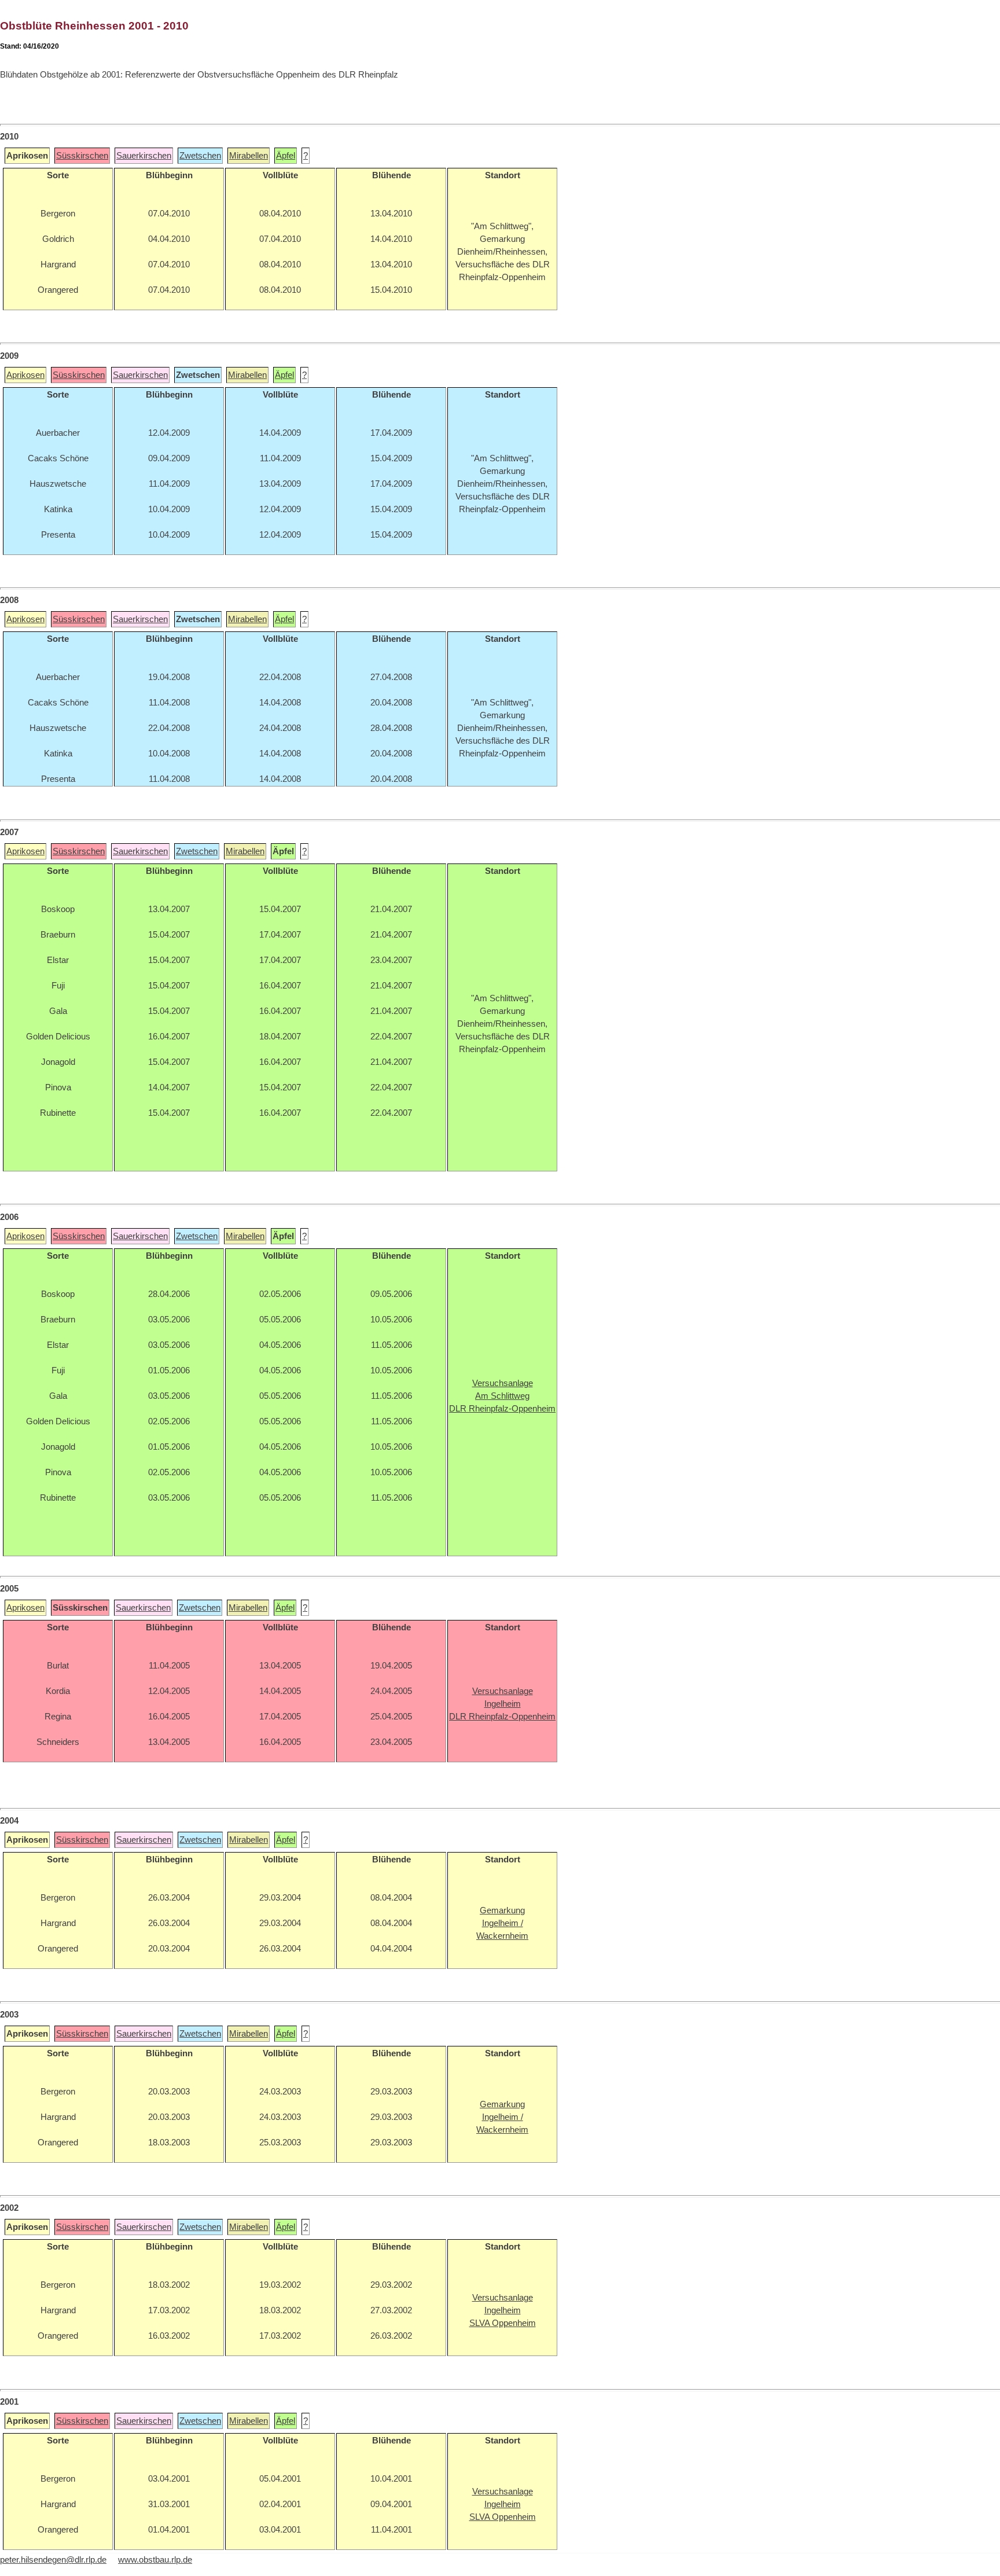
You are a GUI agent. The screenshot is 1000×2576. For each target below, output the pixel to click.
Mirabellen (249, 156)
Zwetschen (200, 156)
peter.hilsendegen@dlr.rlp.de (53, 2560)
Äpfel (286, 156)
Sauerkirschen (144, 156)
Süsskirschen (82, 156)
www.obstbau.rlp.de (155, 2560)
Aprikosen (25, 375)
